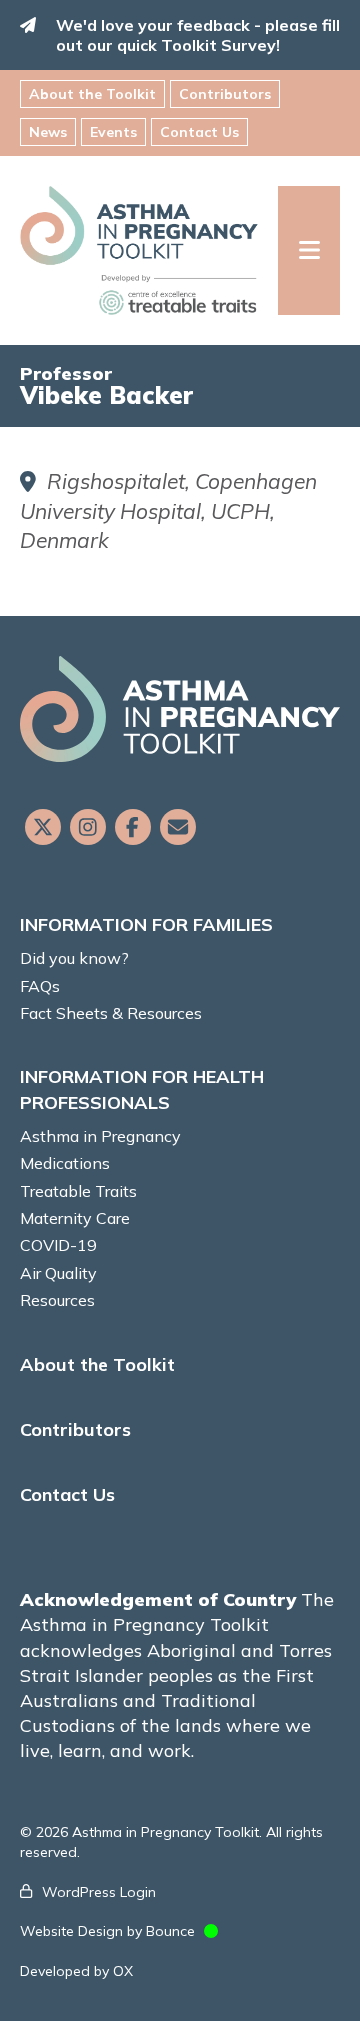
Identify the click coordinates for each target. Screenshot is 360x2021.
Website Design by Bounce (107, 1931)
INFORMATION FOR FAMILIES (146, 924)
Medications (65, 1163)
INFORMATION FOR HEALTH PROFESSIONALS (142, 1089)
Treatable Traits (78, 1191)
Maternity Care (75, 1218)
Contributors (225, 94)
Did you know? (74, 958)
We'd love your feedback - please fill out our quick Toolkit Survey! (198, 35)
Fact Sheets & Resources (111, 1013)
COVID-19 (58, 1245)
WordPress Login (99, 1892)
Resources (57, 1300)
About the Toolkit (92, 94)
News (48, 132)
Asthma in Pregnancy (100, 1136)
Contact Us (199, 132)
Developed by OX (76, 1971)
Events (113, 132)
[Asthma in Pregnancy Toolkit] (149, 250)
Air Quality (58, 1273)
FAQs (40, 986)
